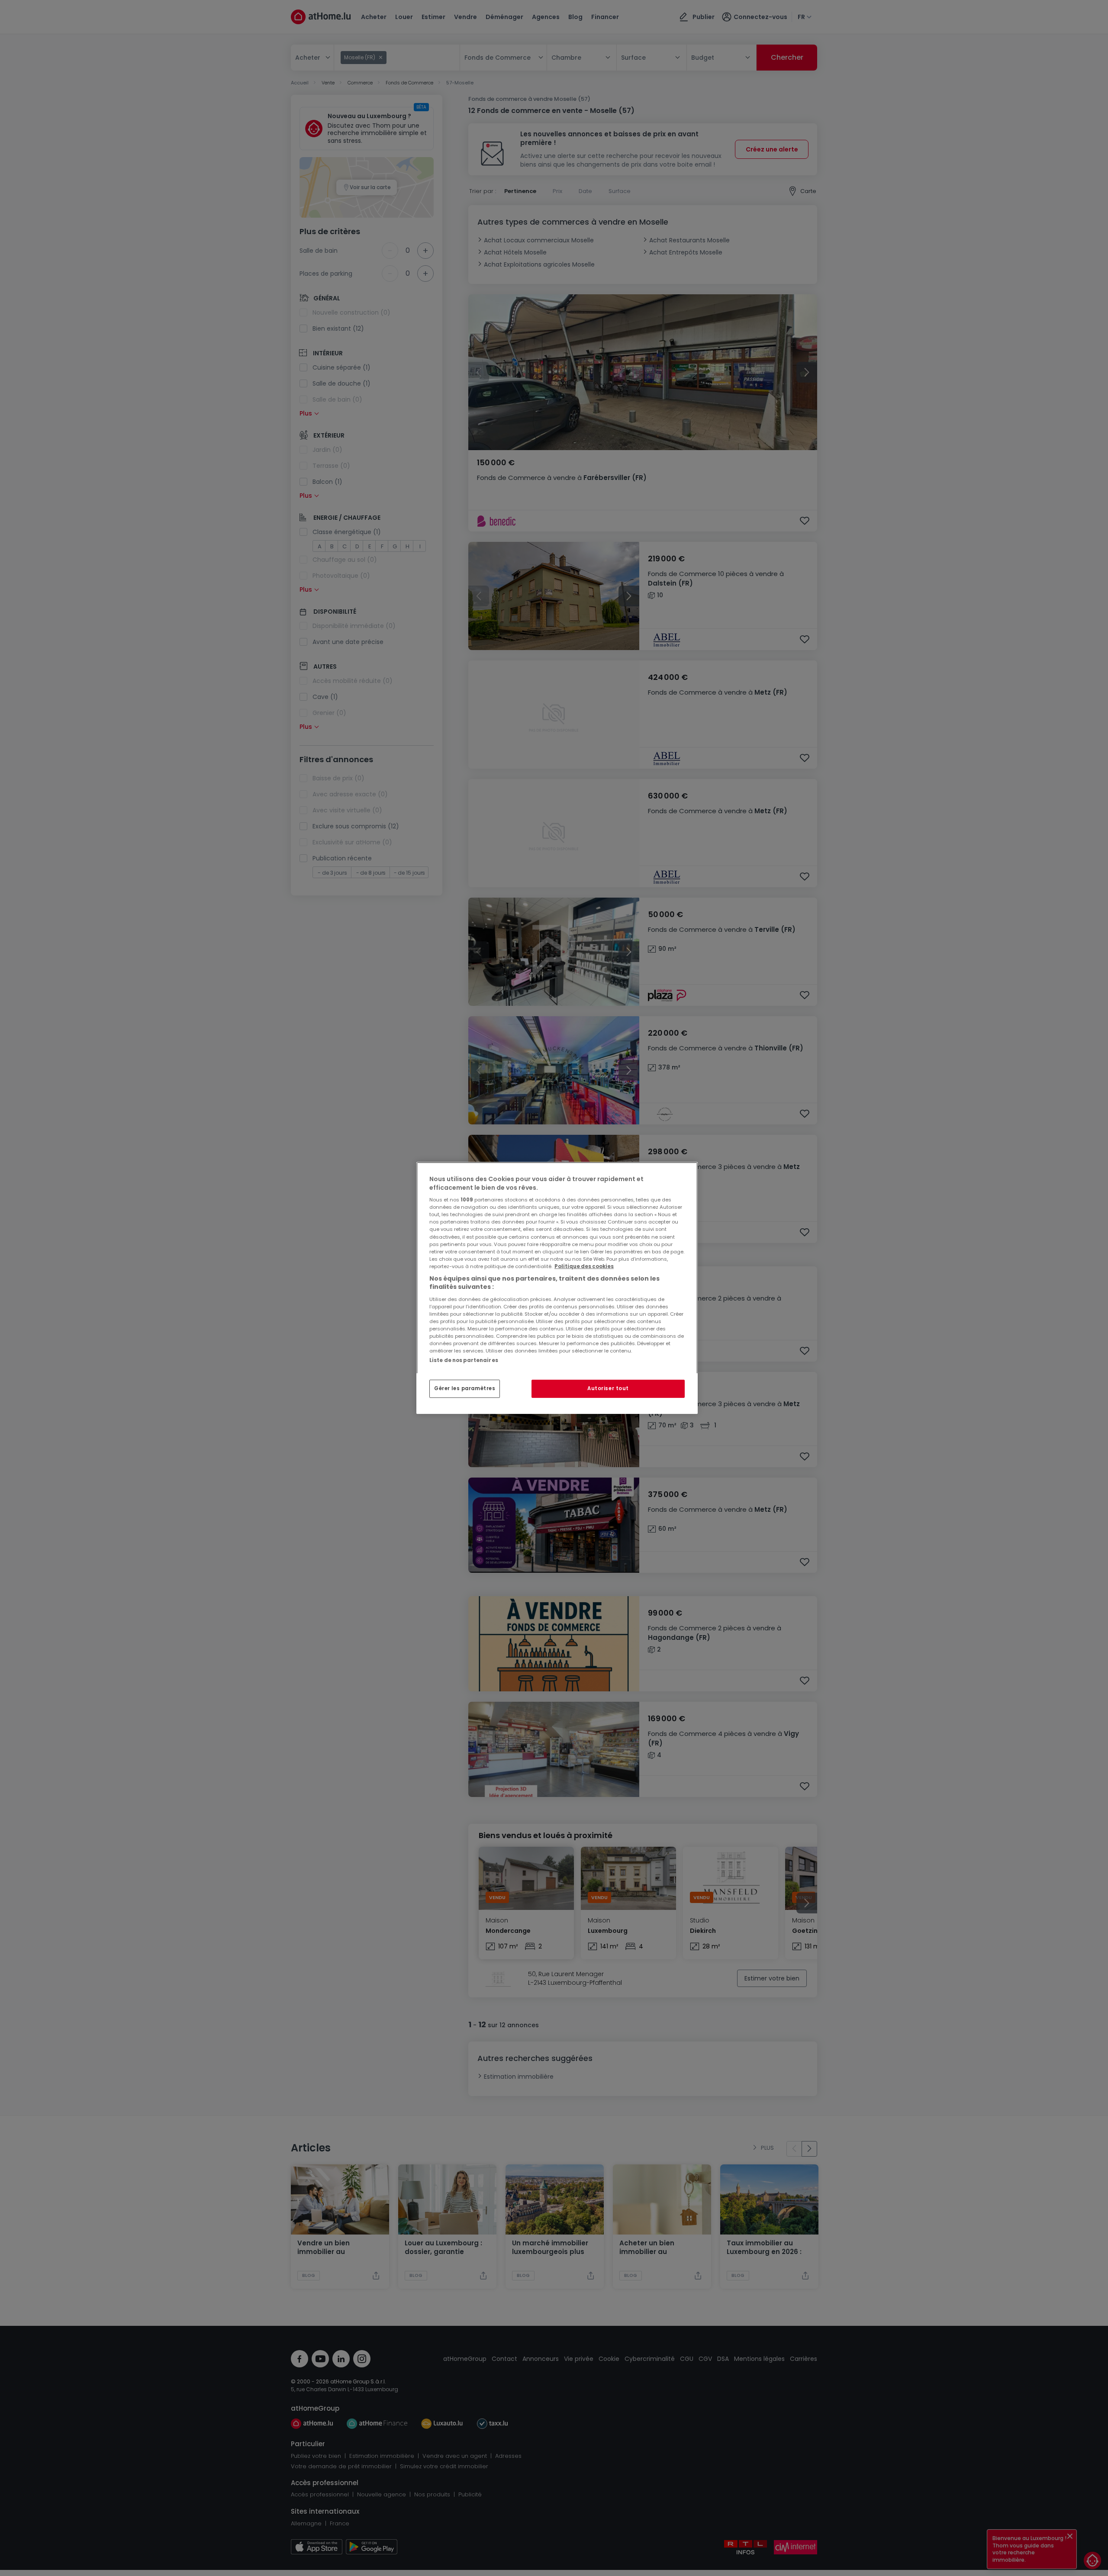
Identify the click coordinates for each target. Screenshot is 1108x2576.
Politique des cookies (584, 1266)
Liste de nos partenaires (464, 1360)
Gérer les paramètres (465, 1388)
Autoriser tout (608, 1388)
